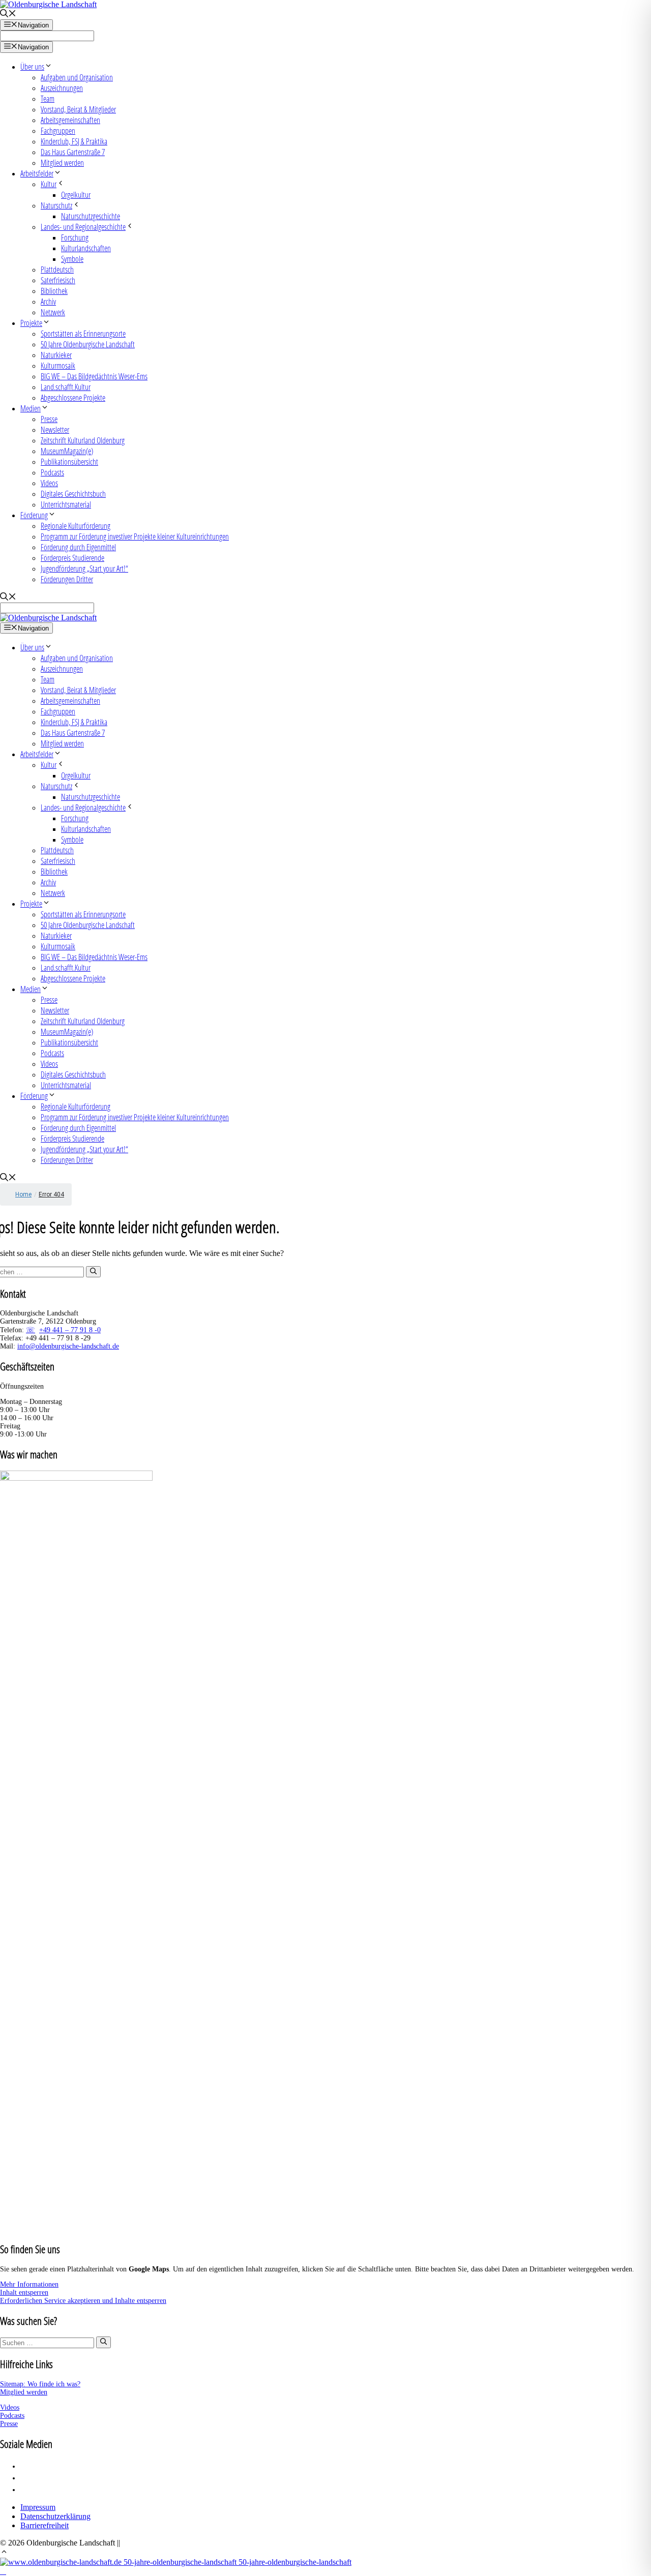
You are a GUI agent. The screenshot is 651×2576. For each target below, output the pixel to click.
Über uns (32, 66)
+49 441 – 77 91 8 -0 (70, 1330)
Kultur (49, 184)
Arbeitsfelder (37, 173)
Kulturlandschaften (86, 248)
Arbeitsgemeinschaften (70, 120)
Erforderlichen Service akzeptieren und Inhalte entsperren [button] (83, 2301)
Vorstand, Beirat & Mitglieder (78, 109)
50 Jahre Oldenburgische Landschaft (88, 344)
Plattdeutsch (57, 269)
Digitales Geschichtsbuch (73, 493)
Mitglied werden (62, 162)
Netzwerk (53, 312)
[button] (4, 2553)
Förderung (34, 515)
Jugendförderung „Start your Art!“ (84, 568)
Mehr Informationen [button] (29, 2284)
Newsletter (55, 429)
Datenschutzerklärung (55, 2516)
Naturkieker (56, 355)
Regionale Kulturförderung (76, 526)
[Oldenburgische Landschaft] (48, 618)
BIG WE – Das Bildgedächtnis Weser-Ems (94, 376)
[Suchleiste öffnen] (8, 14)
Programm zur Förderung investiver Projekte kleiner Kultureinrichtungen (135, 536)
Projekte (31, 323)
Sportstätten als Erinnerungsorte (83, 333)
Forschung (75, 237)
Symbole (72, 259)
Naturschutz (56, 205)
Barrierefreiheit (45, 2525)
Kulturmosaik (58, 365)
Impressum (38, 2507)
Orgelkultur (76, 194)
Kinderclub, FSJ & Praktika (74, 141)
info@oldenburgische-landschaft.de (68, 1346)
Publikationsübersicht (69, 461)
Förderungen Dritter (67, 579)
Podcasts (52, 472)
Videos (49, 483)
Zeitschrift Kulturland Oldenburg (83, 440)
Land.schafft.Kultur (66, 387)
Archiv (48, 301)
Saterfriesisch (58, 280)
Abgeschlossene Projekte (73, 397)
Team (48, 98)
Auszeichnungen (62, 88)
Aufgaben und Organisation (77, 77)
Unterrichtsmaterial (66, 504)
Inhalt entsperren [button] (24, 2293)
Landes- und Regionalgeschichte (83, 227)
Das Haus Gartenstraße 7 (73, 152)
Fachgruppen (58, 130)
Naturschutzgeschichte (91, 216)
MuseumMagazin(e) (67, 451)
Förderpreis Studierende (72, 558)
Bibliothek (54, 291)
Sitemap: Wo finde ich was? (40, 2384)
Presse (49, 419)
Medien (31, 408)
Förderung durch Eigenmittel (78, 547)
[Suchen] (93, 1272)
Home (23, 1194)
